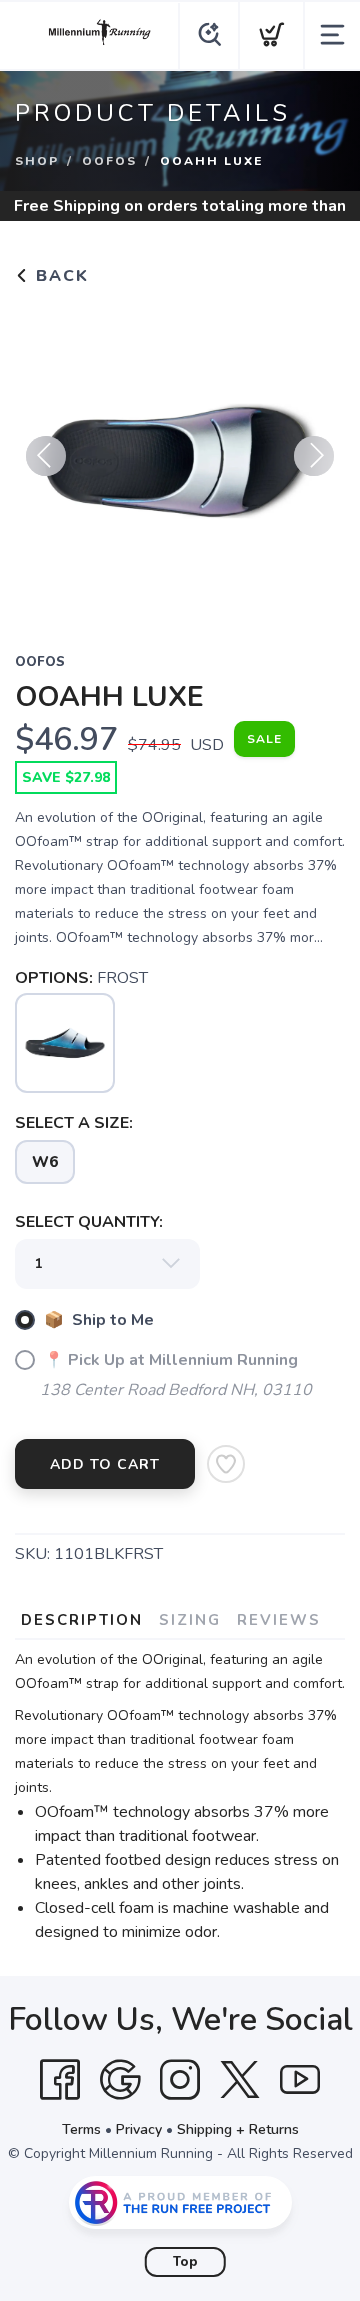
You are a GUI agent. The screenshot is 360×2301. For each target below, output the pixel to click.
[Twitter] (240, 2080)
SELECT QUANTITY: (89, 1222)
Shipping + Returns (238, 2129)
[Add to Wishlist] (226, 1464)
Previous (46, 456)
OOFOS (109, 161)
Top (185, 2262)
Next (314, 456)
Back (59, 276)
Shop (37, 161)
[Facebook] (60, 2080)
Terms (81, 2129)
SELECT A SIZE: (74, 1123)
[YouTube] (300, 2080)
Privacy (139, 2129)
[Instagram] (180, 2080)
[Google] (120, 2080)
